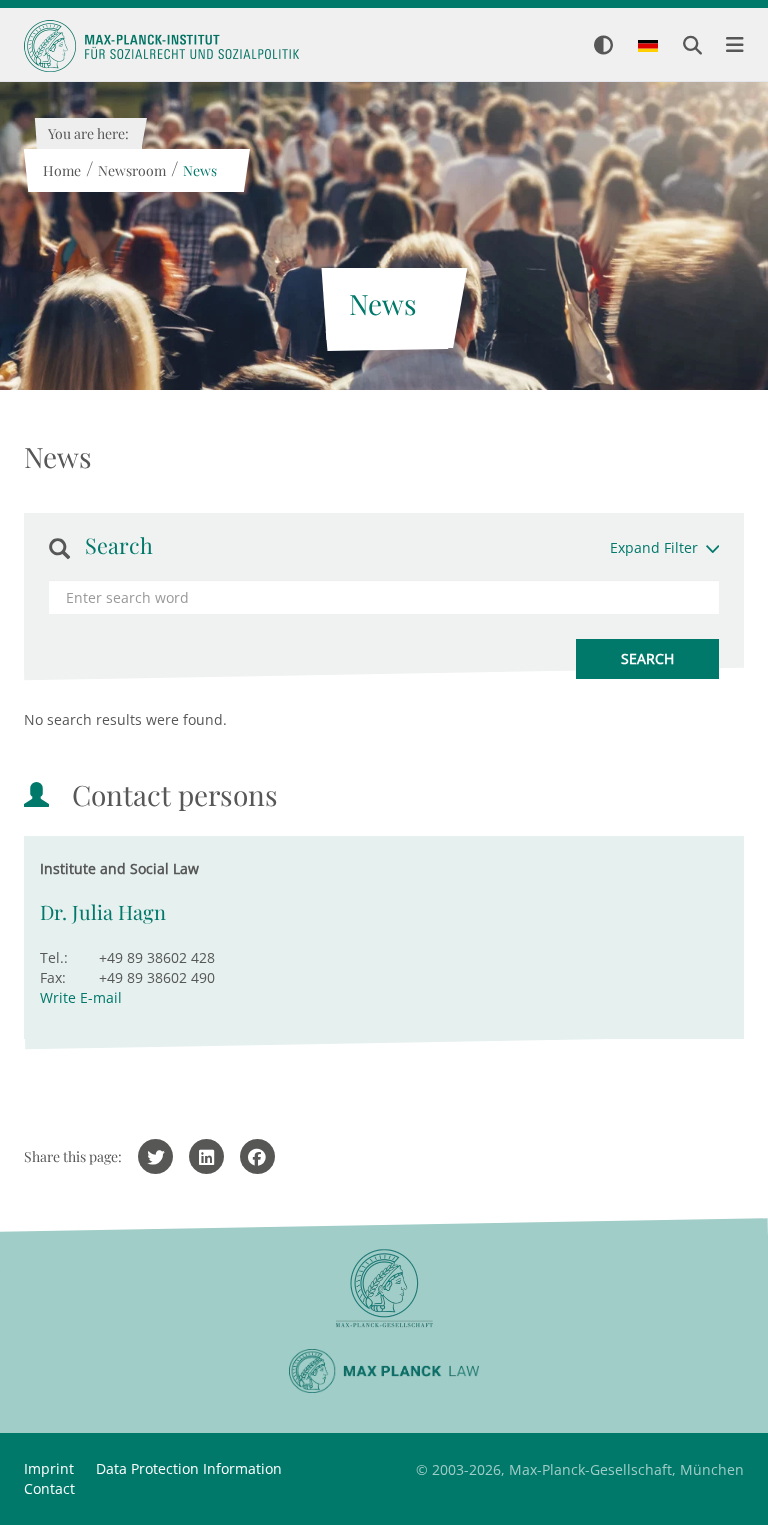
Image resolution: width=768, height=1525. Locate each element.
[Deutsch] (648, 47)
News (199, 170)
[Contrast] (603, 46)
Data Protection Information (189, 1468)
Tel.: (54, 957)
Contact (49, 1488)
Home (61, 170)
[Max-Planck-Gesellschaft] (384, 1288)
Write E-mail (81, 997)
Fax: (53, 977)
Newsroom (131, 170)
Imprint (49, 1468)
